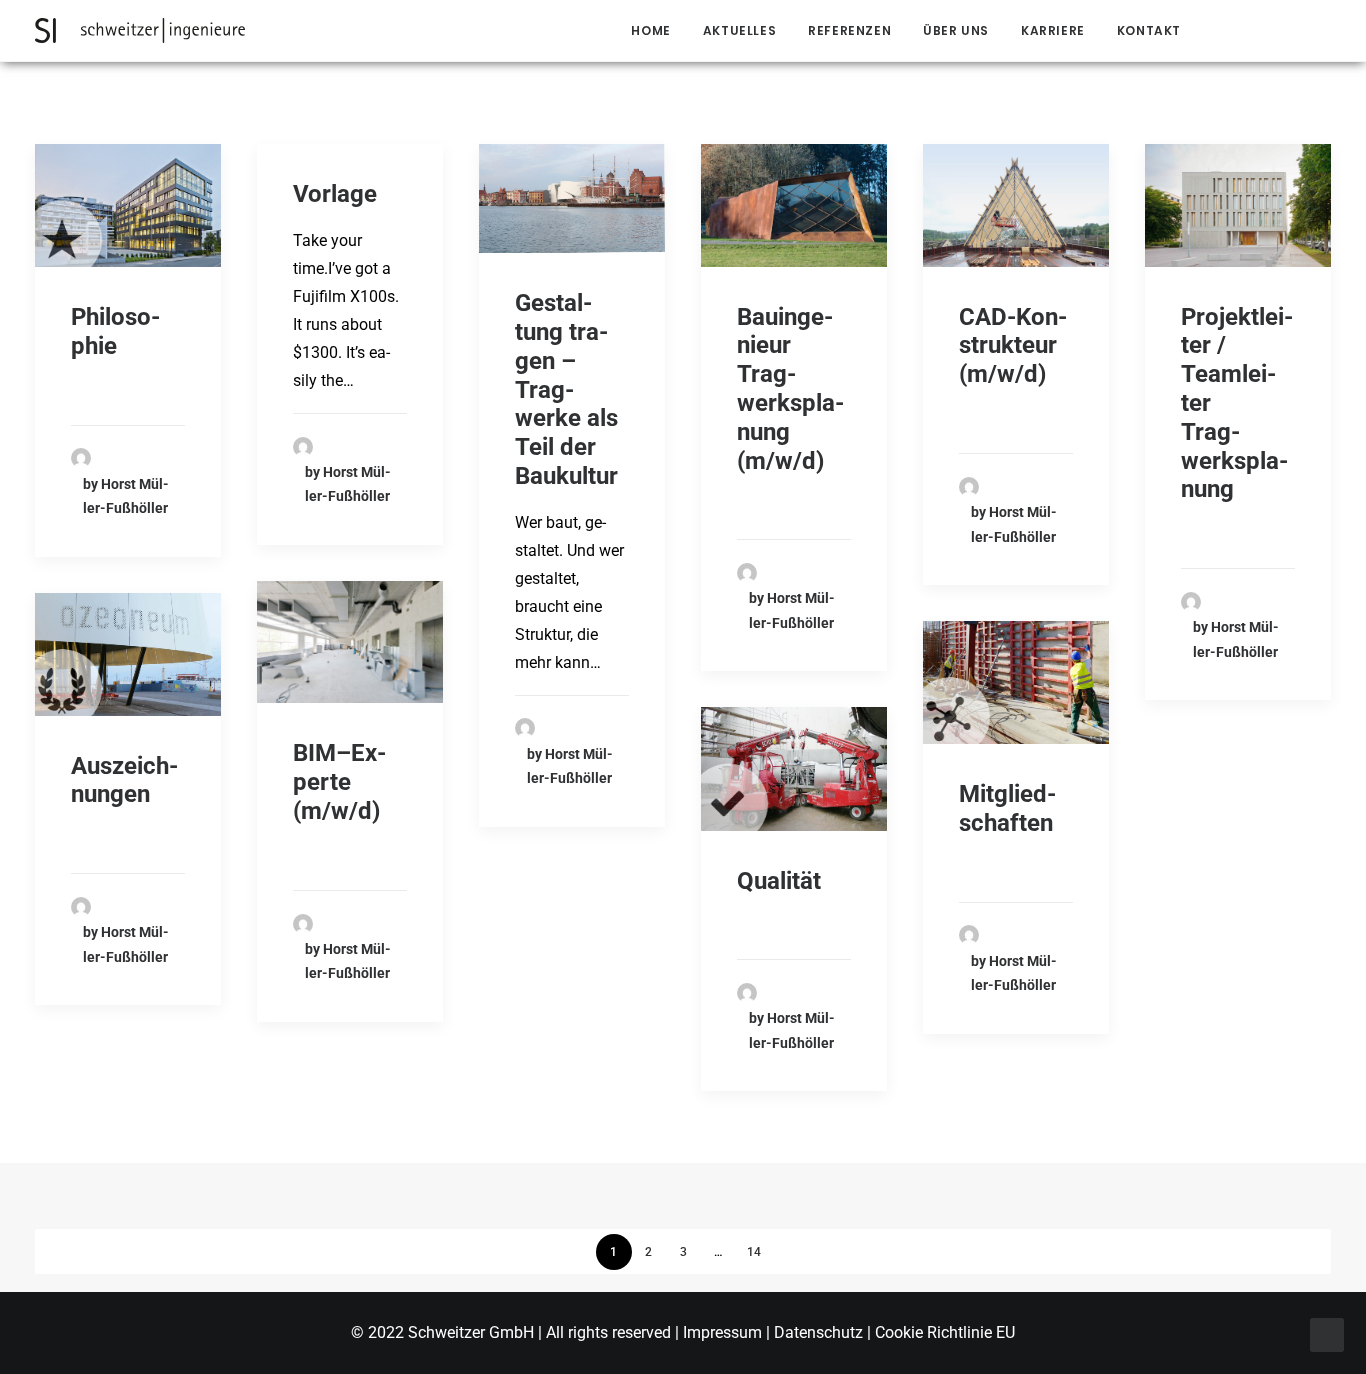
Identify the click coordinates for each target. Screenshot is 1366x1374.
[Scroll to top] (1327, 1333)
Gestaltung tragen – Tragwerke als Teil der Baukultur (566, 389)
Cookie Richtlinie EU (945, 1332)
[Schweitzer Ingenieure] (140, 30)
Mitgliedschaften (1007, 808)
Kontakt (1149, 30)
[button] (1229, 30)
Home (650, 30)
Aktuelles (739, 30)
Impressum (724, 1332)
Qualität (779, 881)
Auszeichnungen (124, 780)
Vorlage (335, 194)
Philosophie (115, 331)
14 (754, 1252)
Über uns (956, 30)
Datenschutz (818, 1332)
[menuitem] (650, 30)
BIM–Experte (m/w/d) (339, 782)
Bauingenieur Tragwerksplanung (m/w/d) (790, 389)
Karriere (1053, 30)
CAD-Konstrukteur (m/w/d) (1013, 346)
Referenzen (849, 30)
